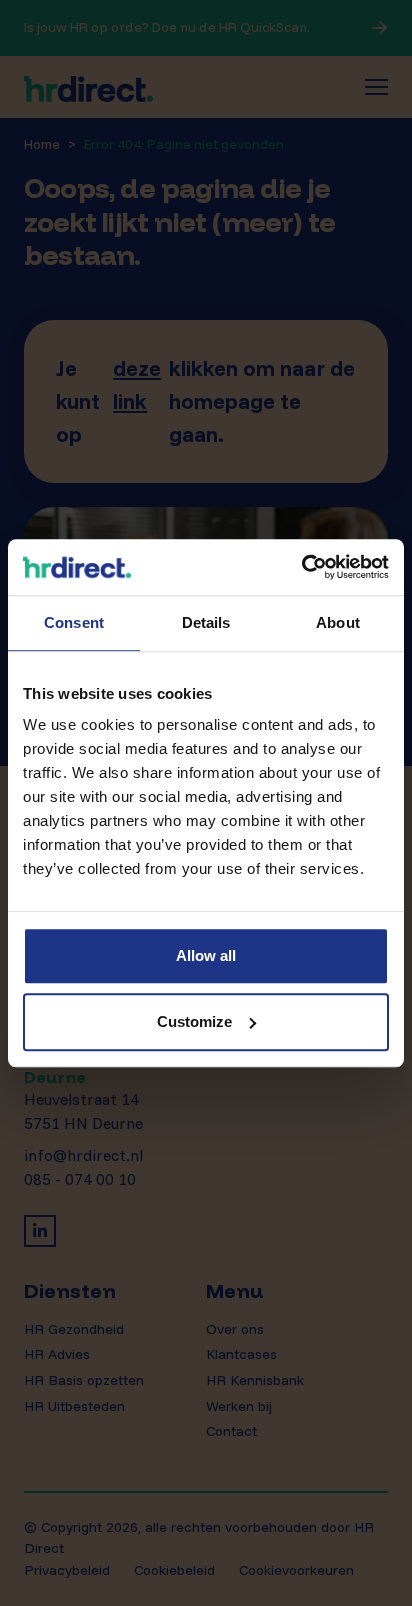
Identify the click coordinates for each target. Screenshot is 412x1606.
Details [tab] (206, 622)
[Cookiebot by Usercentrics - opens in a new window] (301, 567)
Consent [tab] (74, 622)
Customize (194, 1021)
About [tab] (338, 622)
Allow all (206, 955)
